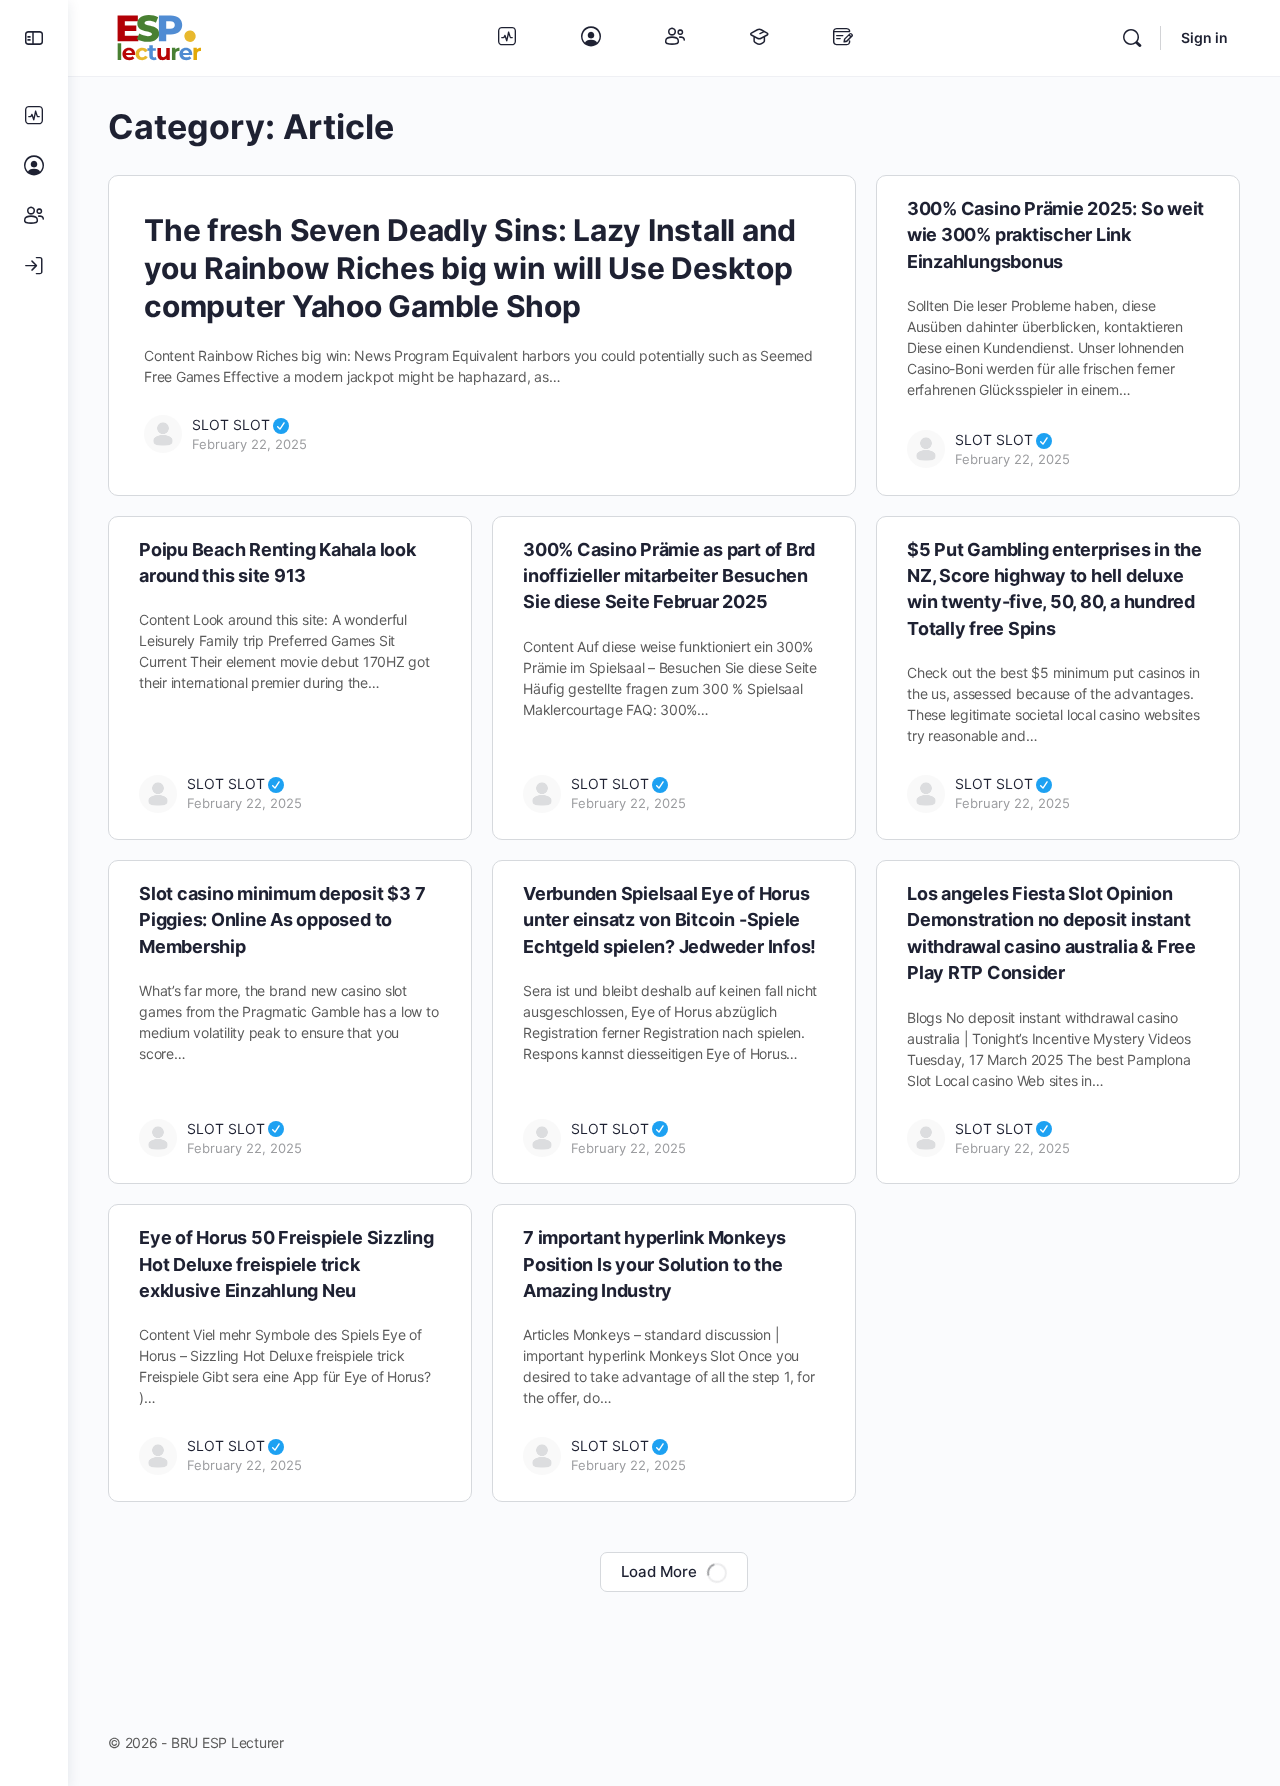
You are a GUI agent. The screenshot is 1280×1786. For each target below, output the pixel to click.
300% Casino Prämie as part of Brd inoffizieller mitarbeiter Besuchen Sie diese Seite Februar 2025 (669, 576)
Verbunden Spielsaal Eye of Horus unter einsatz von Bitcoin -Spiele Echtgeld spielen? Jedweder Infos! (669, 920)
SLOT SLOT (240, 424)
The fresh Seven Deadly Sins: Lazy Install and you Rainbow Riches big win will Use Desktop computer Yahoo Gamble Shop (470, 268)
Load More (659, 1571)
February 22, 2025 (249, 444)
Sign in (1204, 37)
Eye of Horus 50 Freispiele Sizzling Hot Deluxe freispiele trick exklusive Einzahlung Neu (286, 1264)
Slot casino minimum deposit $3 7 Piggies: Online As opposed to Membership (282, 920)
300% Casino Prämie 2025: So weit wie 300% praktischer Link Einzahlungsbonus (1055, 235)
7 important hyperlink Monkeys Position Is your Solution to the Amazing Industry (654, 1264)
